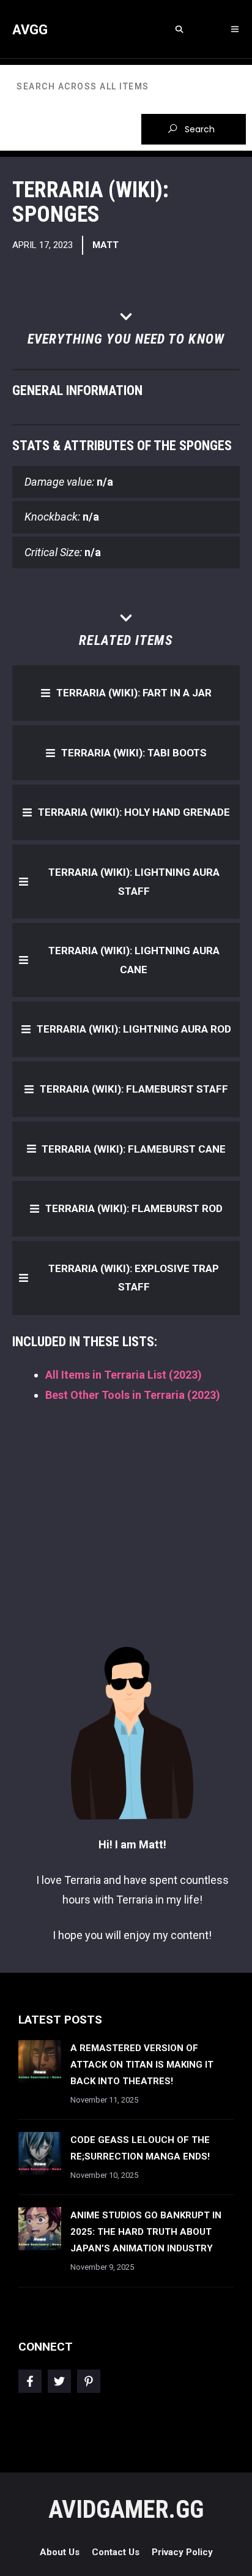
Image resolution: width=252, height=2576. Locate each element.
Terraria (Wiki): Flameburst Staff (134, 1089)
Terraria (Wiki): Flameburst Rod (134, 1208)
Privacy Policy (182, 2552)
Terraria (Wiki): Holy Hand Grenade (134, 812)
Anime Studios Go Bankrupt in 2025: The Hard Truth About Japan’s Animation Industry (146, 2232)
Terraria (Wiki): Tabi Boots (134, 753)
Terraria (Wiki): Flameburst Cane (134, 1149)
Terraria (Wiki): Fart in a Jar (134, 693)
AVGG (30, 30)
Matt (106, 245)
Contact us (116, 2552)
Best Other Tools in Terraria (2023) (133, 1395)
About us (60, 2552)
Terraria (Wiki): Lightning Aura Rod (134, 1029)
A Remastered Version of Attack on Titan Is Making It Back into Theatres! (142, 2065)
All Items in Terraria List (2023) (124, 1375)
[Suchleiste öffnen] (179, 30)
